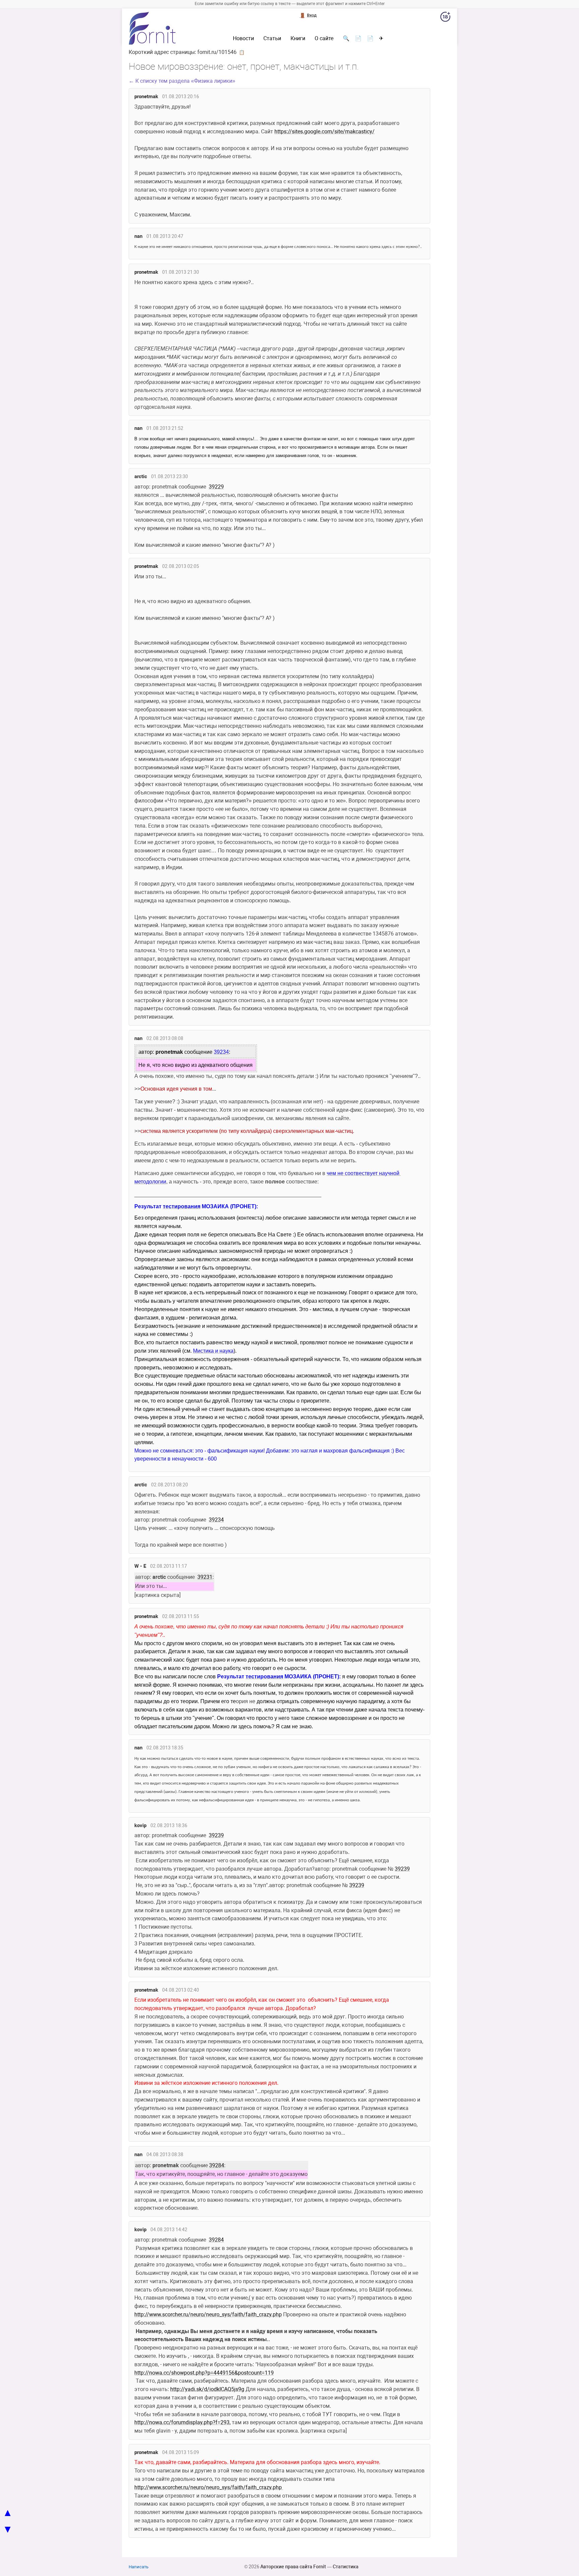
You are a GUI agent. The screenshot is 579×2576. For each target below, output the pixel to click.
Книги (298, 39)
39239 (216, 1835)
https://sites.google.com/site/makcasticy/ (325, 132)
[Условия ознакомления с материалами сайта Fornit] (445, 18)
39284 (217, 2165)
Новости (243, 39)
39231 (205, 1577)
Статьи (272, 39)
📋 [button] (242, 52)
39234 (216, 1520)
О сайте (324, 39)
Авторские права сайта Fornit (293, 2567)
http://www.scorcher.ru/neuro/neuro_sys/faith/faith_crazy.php (208, 2314)
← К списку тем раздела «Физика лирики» (182, 81)
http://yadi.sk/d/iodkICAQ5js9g (207, 2389)
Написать (139, 2567)
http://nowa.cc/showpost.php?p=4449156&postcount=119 (204, 2373)
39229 (216, 487)
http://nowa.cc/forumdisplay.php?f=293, (182, 2422)
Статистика (346, 2567)
